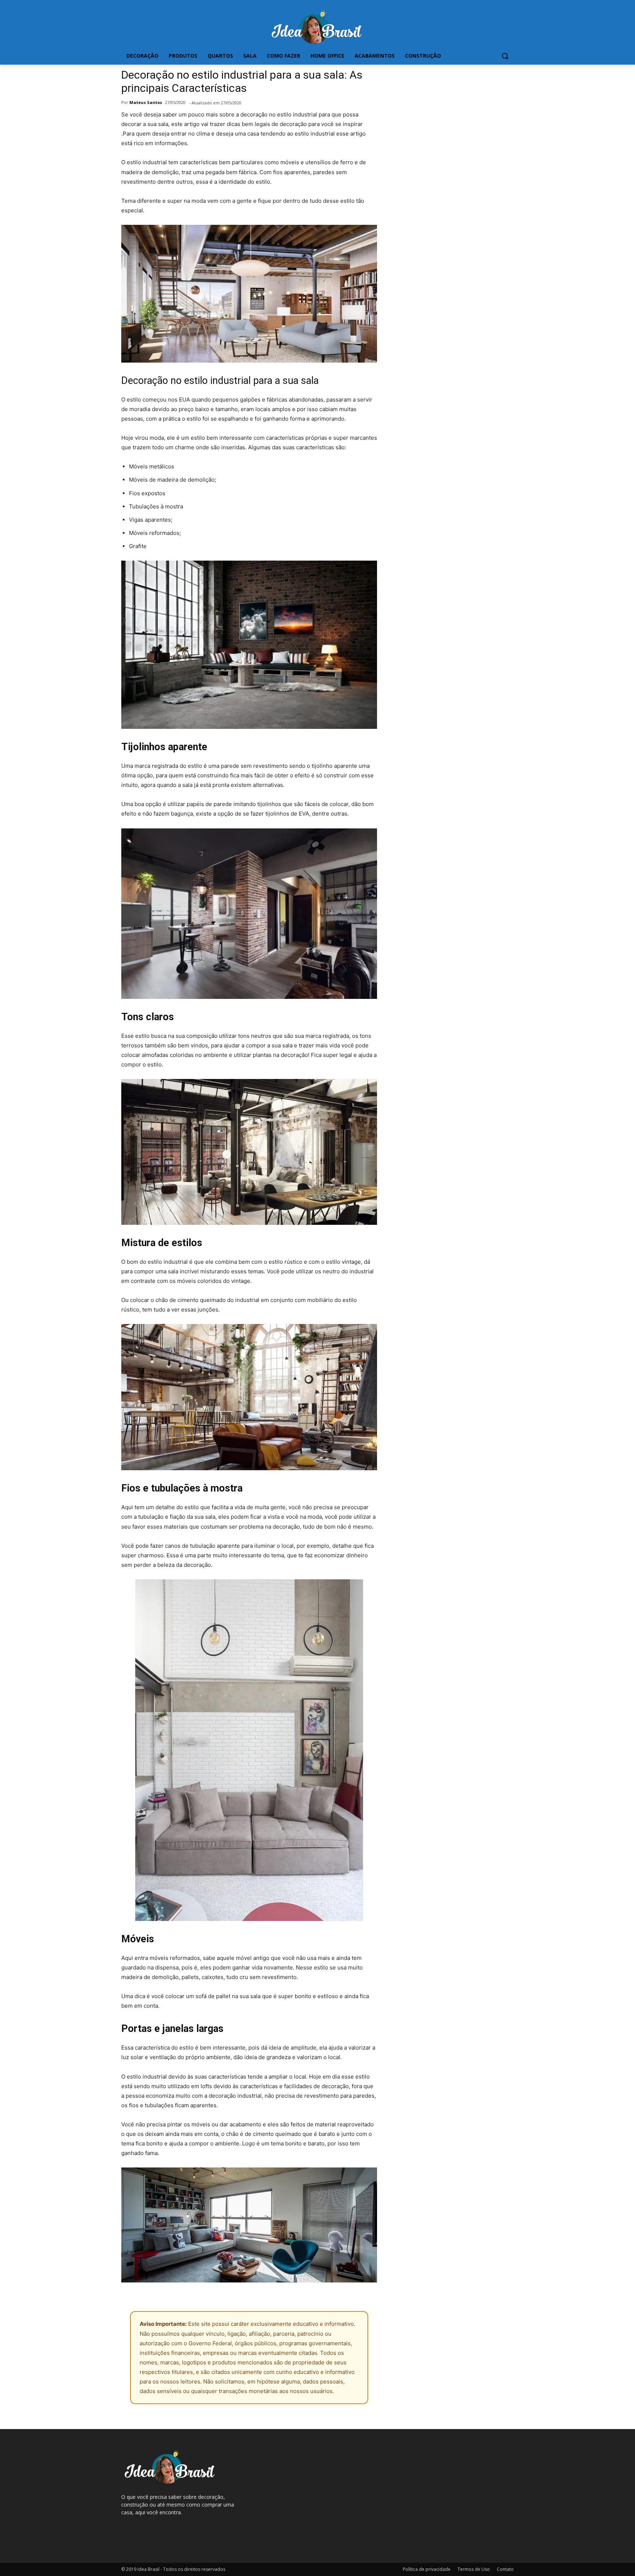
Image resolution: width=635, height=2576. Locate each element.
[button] (505, 56)
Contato (505, 2569)
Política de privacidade (427, 2569)
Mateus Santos (146, 102)
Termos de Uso (474, 2569)
